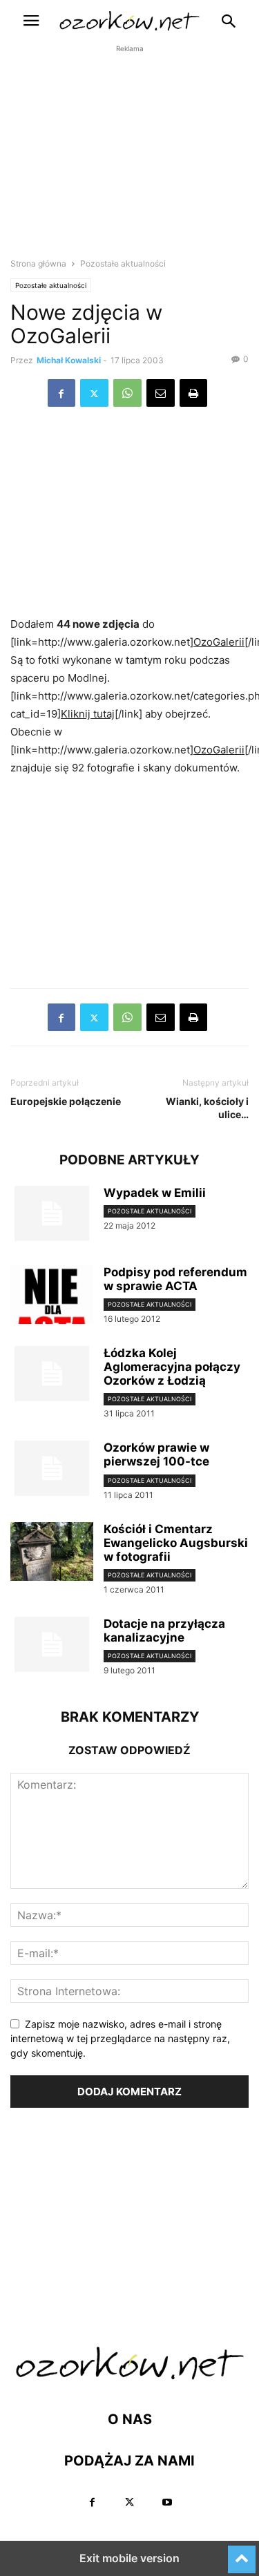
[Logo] (130, 2377)
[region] (130, 163)
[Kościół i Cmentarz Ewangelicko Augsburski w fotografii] (52, 1553)
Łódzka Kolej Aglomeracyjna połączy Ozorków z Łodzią (172, 1367)
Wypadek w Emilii (155, 1193)
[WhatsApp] (127, 393)
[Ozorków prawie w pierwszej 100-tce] (52, 1468)
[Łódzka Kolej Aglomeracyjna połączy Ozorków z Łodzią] (52, 1374)
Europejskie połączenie (66, 1101)
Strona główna (38, 263)
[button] (31, 21)
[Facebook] (61, 393)
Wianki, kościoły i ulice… (207, 1108)
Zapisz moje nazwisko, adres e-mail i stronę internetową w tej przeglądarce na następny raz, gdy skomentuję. (120, 2038)
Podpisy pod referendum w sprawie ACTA (175, 1279)
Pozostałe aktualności (51, 285)
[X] (94, 393)
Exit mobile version (129, 2558)
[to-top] (242, 2553)
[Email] (161, 393)
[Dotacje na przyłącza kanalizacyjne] (52, 1644)
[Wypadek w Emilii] (52, 1213)
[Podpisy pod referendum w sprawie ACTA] (52, 1296)
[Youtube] (167, 2502)
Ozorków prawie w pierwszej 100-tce (156, 1454)
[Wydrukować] (193, 393)
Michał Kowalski (69, 360)
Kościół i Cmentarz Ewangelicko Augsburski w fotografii (176, 1543)
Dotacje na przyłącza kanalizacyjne (164, 1631)
